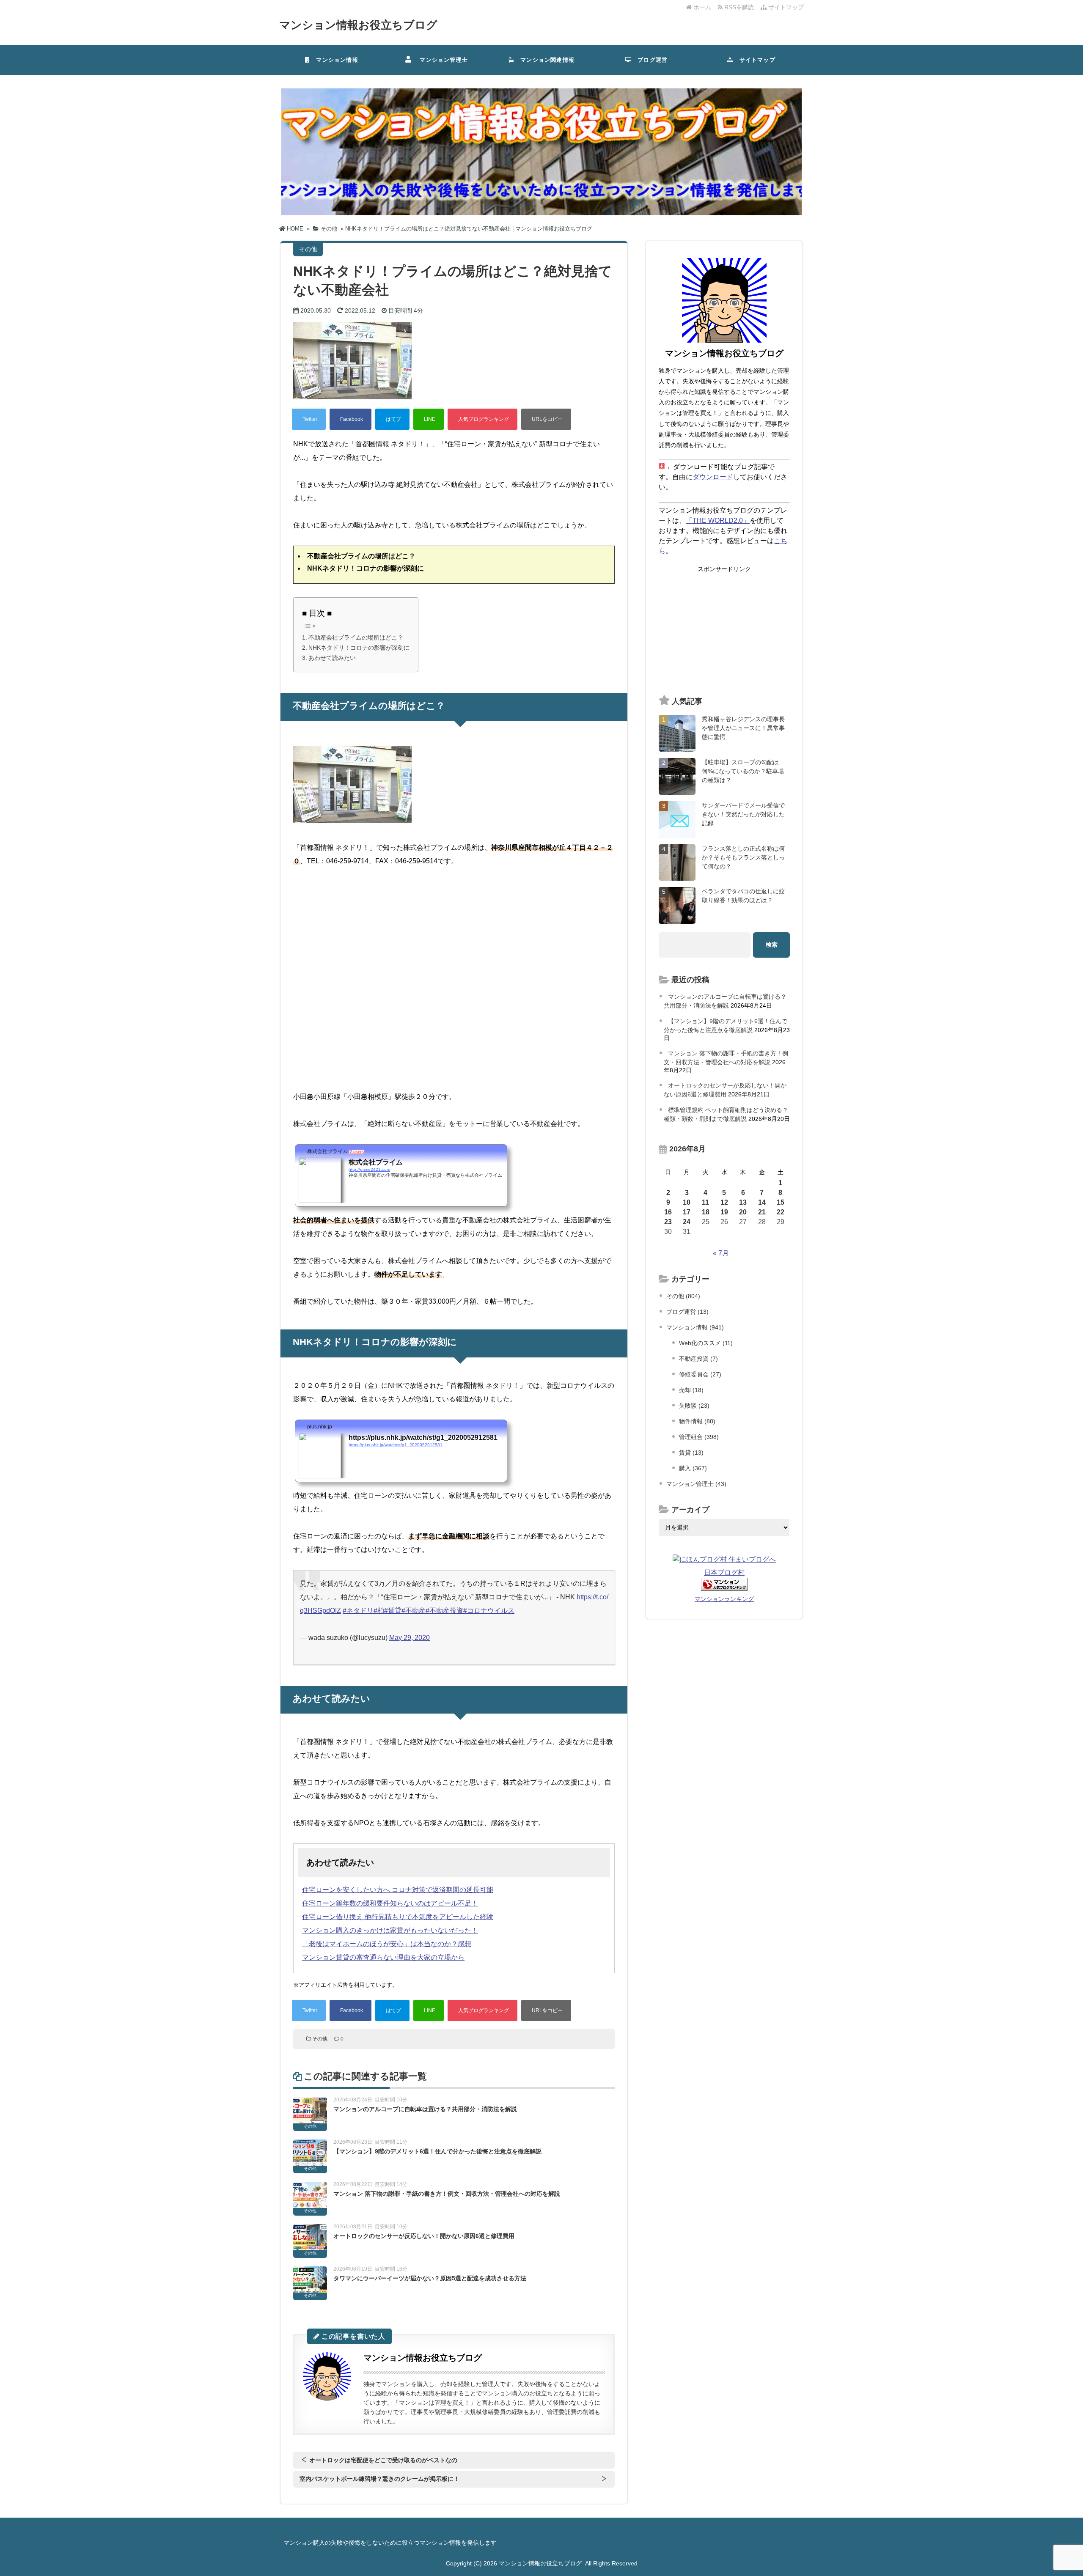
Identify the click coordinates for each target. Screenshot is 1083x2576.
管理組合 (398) (699, 1437)
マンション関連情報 (547, 60)
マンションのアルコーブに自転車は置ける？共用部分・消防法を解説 (425, 2109)
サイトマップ (785, 7)
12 (724, 1202)
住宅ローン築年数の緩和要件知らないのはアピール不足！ (390, 1903)
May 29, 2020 (410, 1638)
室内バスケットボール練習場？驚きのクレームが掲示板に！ (379, 2479)
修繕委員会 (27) (700, 1374)
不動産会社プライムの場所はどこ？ (356, 637)
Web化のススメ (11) (706, 1343)
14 (762, 1202)
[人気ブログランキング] (482, 419)
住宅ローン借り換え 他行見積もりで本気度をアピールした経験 (398, 1917)
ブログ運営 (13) (687, 1312)
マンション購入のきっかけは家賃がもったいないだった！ (390, 1930)
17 (687, 1212)
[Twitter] (309, 419)
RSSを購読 (740, 7)
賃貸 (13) (691, 1453)
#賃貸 (393, 1611)
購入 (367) (693, 1468)
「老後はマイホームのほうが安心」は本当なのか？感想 (387, 1944)
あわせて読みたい (332, 658)
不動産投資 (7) (698, 1359)
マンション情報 (334, 60)
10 (687, 1202)
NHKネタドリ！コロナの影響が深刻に (359, 648)
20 (743, 1212)
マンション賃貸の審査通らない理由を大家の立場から (383, 1957)
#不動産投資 (444, 1611)
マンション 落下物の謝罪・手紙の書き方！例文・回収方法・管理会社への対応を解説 (447, 2194)
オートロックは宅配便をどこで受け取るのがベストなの (383, 2460)
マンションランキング (724, 1599)
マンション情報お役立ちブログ (358, 25)
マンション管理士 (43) (696, 1484)
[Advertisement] (724, 631)
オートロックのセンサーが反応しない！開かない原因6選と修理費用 (424, 2236)
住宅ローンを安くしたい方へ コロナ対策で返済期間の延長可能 (398, 1890)
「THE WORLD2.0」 (718, 520)
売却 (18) (691, 1390)
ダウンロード (713, 477)
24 (687, 1222)
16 (668, 1212)
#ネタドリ (358, 1611)
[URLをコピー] (546, 419)
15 (781, 1202)
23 (668, 1222)
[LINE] (429, 419)
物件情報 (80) (697, 1421)
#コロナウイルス (489, 1611)
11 (705, 1202)
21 (762, 1212)
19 (724, 1212)
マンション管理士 (441, 60)
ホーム (701, 7)
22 (781, 1212)
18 (706, 1212)
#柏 (379, 1611)
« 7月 (721, 1253)
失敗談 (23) (694, 1406)
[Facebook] (350, 419)
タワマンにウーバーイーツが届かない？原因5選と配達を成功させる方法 (430, 2278)
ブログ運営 (650, 60)
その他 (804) (683, 1296)
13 (743, 1202)
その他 (320, 2039)
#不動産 (414, 1611)
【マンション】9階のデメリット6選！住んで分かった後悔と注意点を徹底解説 (437, 2151)
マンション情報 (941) (695, 1327)
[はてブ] (392, 419)
